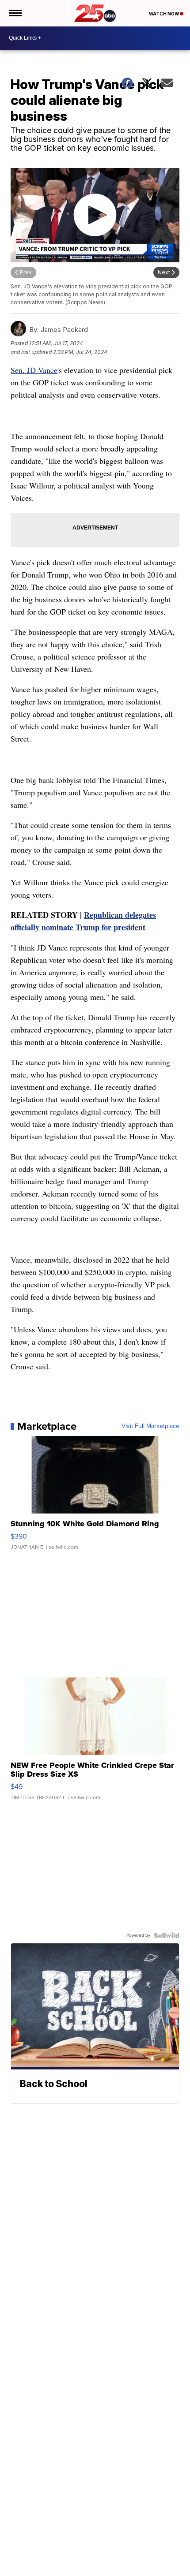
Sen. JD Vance (34, 370)
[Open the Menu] (15, 13)
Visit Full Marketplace (150, 1426)
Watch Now (164, 14)
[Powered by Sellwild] (167, 1935)
